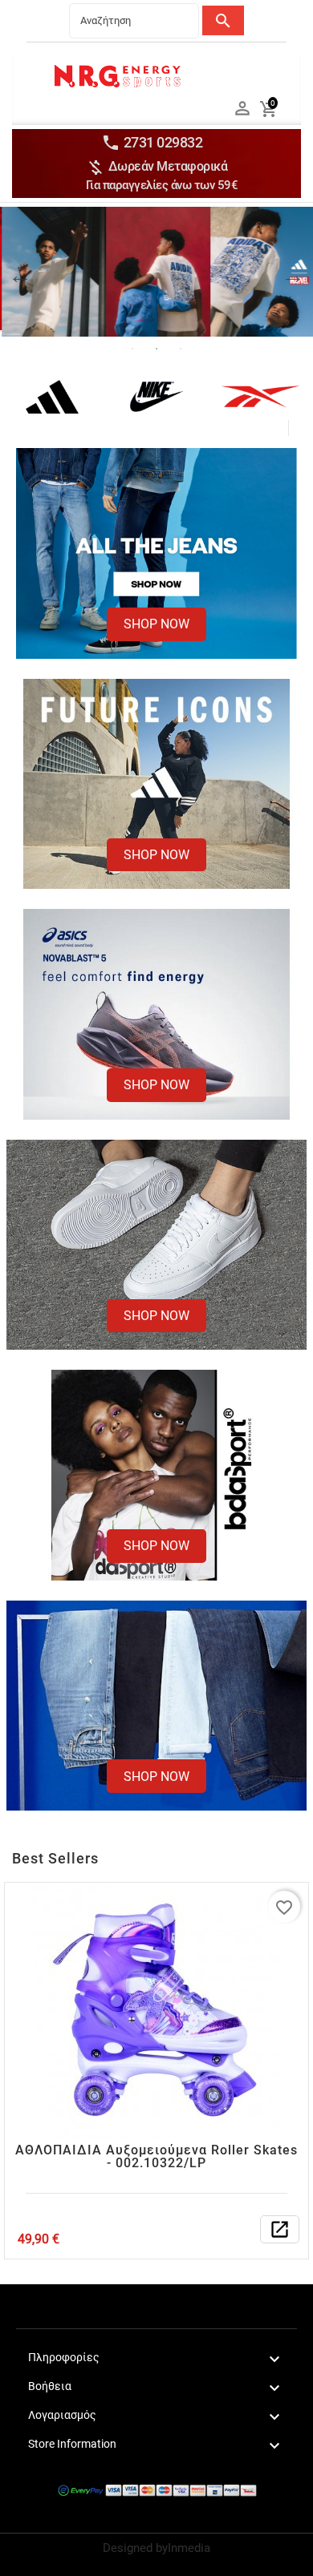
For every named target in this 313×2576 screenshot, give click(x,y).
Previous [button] (20, 284)
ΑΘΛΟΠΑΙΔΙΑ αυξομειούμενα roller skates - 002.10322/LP (156, 2156)
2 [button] (156, 349)
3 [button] (181, 349)
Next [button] (293, 284)
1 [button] (132, 349)
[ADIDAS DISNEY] (156, 272)
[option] (156, 272)
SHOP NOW (156, 624)
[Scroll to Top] (295, 2558)
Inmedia (189, 2548)
